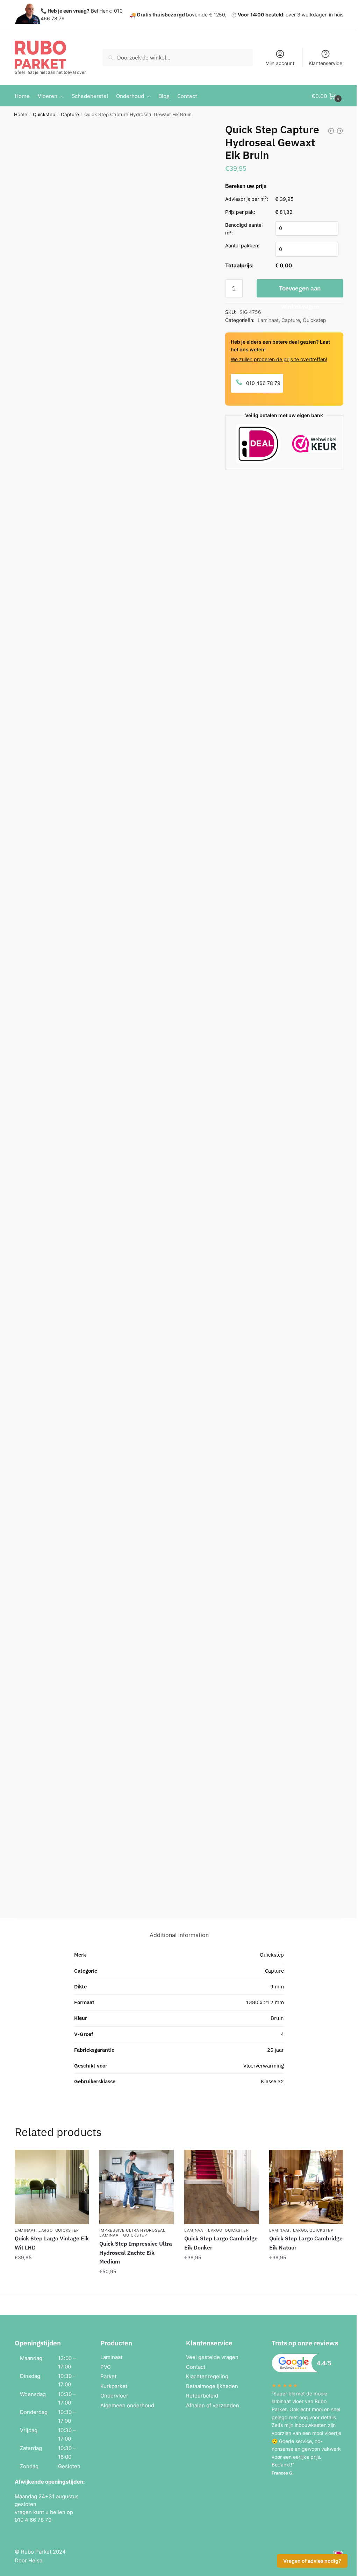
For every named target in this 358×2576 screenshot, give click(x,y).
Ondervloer (114, 2396)
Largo (46, 2230)
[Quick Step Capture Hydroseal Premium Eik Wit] (340, 131)
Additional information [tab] (179, 1935)
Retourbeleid (202, 2396)
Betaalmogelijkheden (212, 2386)
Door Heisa (28, 2560)
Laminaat (268, 320)
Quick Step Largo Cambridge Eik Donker (221, 2243)
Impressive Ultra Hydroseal (132, 2230)
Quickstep (44, 114)
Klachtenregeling (207, 2376)
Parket (108, 2376)
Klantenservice (325, 63)
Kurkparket (114, 2386)
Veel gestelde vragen (212, 2357)
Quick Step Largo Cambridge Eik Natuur (306, 2243)
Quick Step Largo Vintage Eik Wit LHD (52, 2243)
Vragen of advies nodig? (312, 2561)
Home (21, 114)
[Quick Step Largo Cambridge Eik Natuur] (306, 2187)
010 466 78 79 (263, 383)
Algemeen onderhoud (127, 2405)
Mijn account (280, 63)
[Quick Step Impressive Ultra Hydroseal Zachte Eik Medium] (137, 2187)
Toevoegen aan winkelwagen (300, 291)
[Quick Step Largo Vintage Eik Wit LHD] (52, 2187)
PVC (106, 2367)
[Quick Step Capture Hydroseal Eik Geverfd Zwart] (331, 131)
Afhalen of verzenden (213, 2405)
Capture (70, 114)
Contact (196, 2367)
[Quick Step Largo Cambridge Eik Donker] (221, 2187)
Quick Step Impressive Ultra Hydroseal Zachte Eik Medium (136, 2253)
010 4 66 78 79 (33, 2520)
